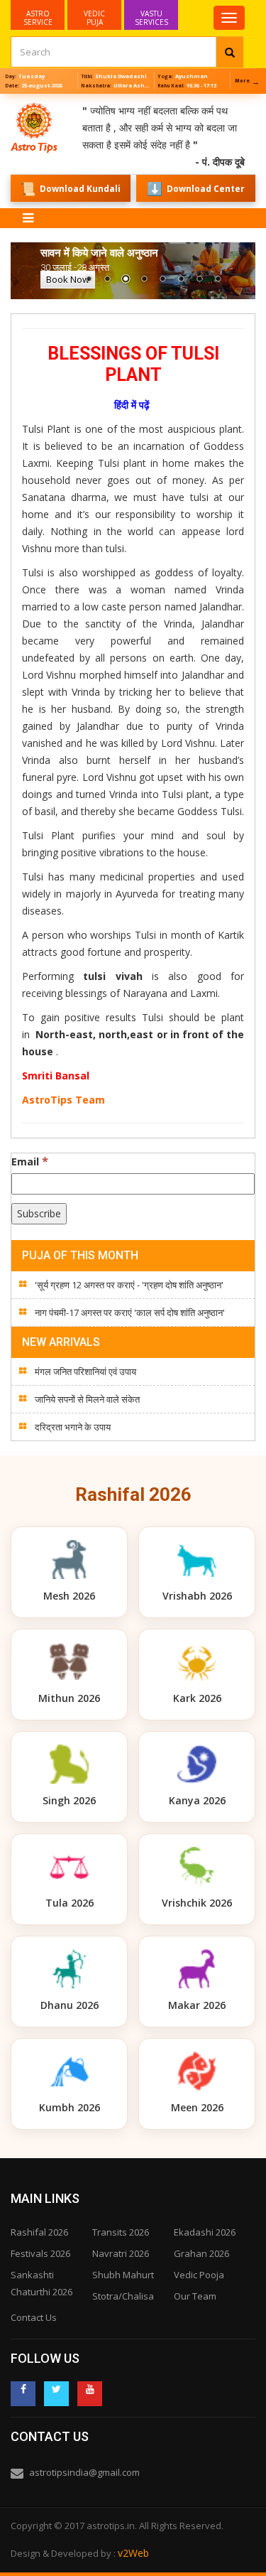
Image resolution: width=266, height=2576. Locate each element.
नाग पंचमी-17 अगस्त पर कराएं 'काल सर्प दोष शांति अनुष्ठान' (130, 1313)
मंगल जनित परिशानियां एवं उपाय (85, 1371)
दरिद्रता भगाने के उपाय (73, 1427)
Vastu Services (151, 14)
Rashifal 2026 (39, 2232)
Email (30, 1161)
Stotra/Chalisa (123, 2296)
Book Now (68, 279)
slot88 (14, 102)
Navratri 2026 (121, 2253)
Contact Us (34, 2317)
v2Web (133, 2553)
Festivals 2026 (40, 2253)
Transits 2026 (121, 2232)
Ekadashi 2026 (205, 2232)
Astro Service (38, 18)
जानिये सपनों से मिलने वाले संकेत (87, 1399)
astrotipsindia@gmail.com (84, 2472)
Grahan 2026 (201, 2253)
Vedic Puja (94, 18)
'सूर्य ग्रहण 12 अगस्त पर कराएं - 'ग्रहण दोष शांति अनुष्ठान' (129, 1285)
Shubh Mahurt (123, 2275)
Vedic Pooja (199, 2275)
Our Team (195, 2296)
